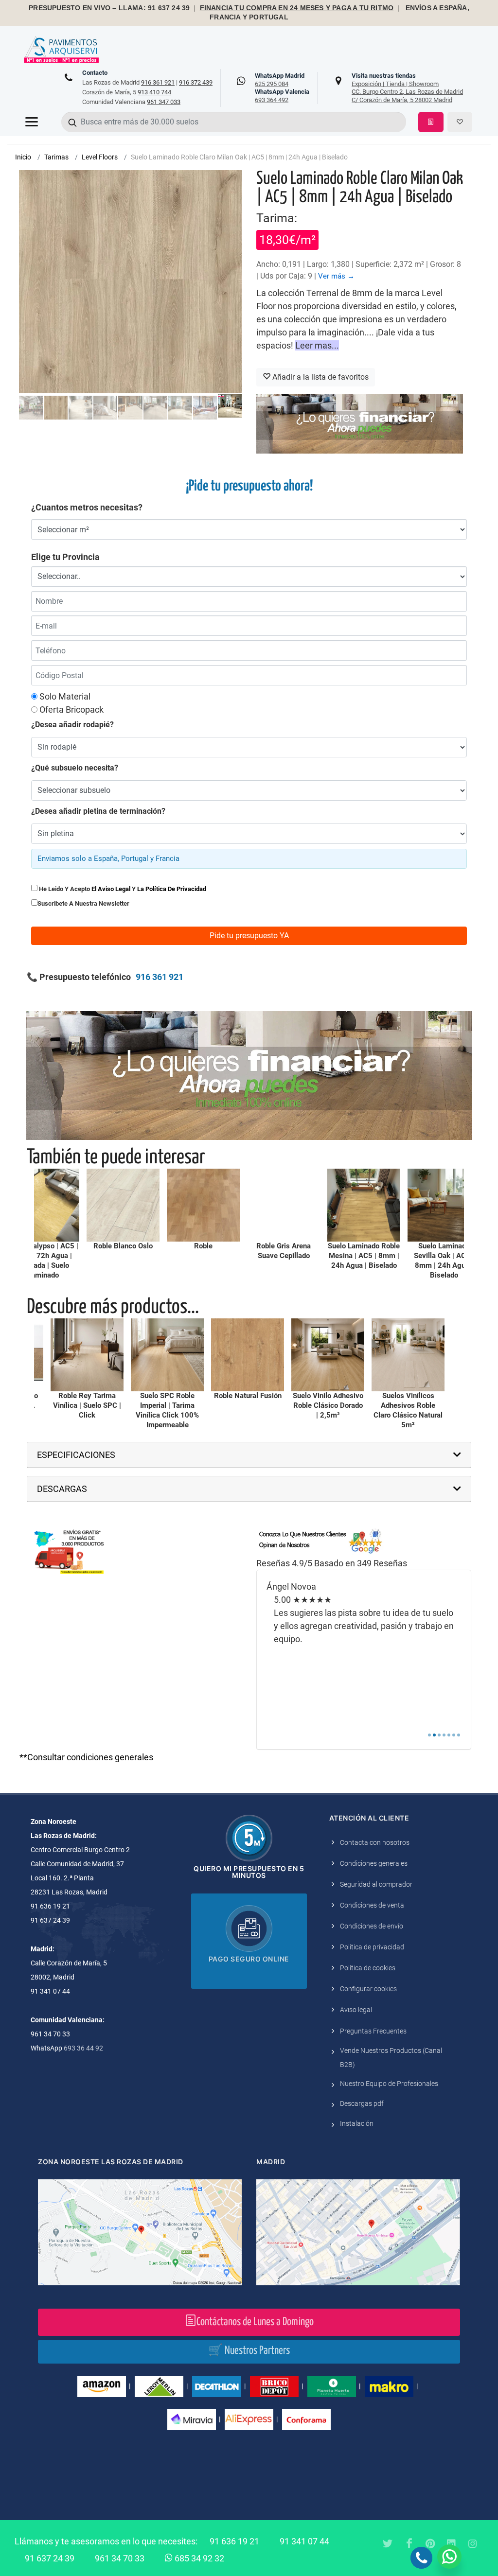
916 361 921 (158, 82)
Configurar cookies (368, 1989)
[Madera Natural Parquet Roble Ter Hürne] (116, 1205)
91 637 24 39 (50, 2558)
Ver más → (336, 276)
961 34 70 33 (120, 2558)
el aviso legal (111, 889)
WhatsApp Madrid (280, 80)
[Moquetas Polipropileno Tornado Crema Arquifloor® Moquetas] (401, 1355)
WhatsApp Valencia (282, 96)
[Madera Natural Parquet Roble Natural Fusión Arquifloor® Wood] (160, 1355)
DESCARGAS (62, 1489)
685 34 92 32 (198, 2558)
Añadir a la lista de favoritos (320, 377)
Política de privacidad (372, 1947)
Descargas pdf (362, 2103)
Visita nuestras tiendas (407, 88)
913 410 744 (154, 92)
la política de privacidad (172, 889)
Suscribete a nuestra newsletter (83, 903)
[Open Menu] (32, 122)
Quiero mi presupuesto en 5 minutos (249, 1872)
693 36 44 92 (83, 2048)
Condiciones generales (374, 1863)
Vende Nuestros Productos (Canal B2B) (391, 2058)
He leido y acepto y (122, 889)
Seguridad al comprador (376, 1884)
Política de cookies (368, 1968)
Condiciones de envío (372, 1926)
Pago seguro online (249, 1959)
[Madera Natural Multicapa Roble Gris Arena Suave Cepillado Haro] (196, 1205)
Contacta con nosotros (375, 1842)
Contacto (95, 73)
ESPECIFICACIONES (76, 1455)
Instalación (357, 2123)
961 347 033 (164, 102)
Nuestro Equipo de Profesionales (389, 2084)
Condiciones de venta (372, 1905)
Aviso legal (356, 2010)
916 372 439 (196, 82)
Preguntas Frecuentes (373, 2031)
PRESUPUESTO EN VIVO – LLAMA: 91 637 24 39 (109, 8)
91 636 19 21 (234, 2541)
